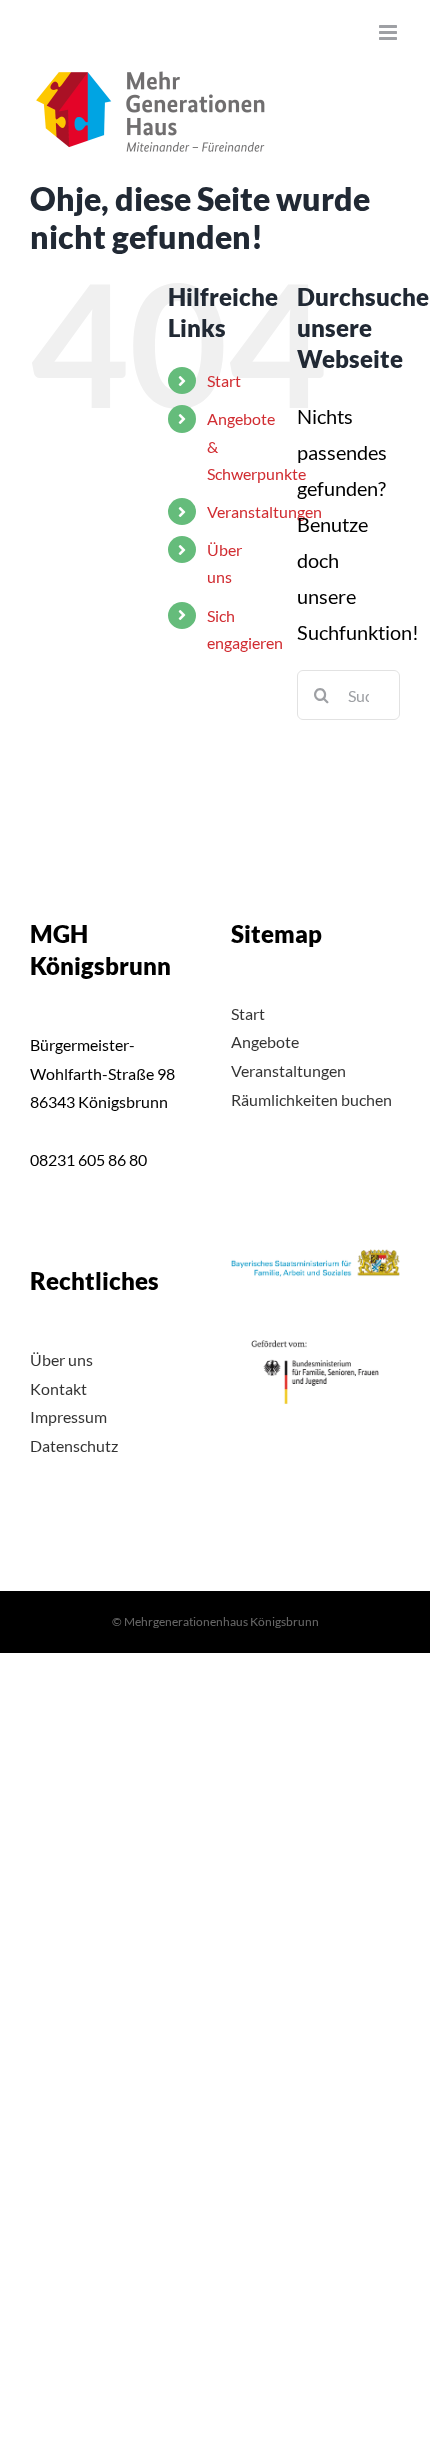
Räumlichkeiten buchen (311, 1099)
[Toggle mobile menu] (389, 32)
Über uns (61, 1359)
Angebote (265, 1041)
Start (224, 380)
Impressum (68, 1416)
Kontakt (58, 1388)
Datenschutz (74, 1445)
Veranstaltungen (264, 511)
